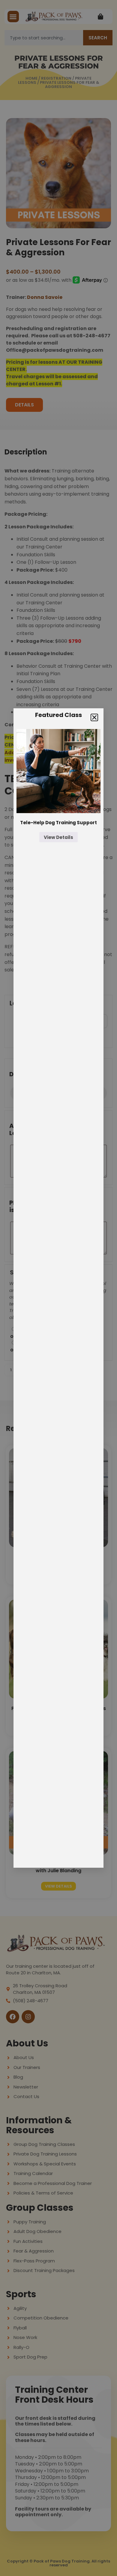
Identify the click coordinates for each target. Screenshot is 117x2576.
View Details (58, 837)
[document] (58, 1288)
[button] (94, 717)
